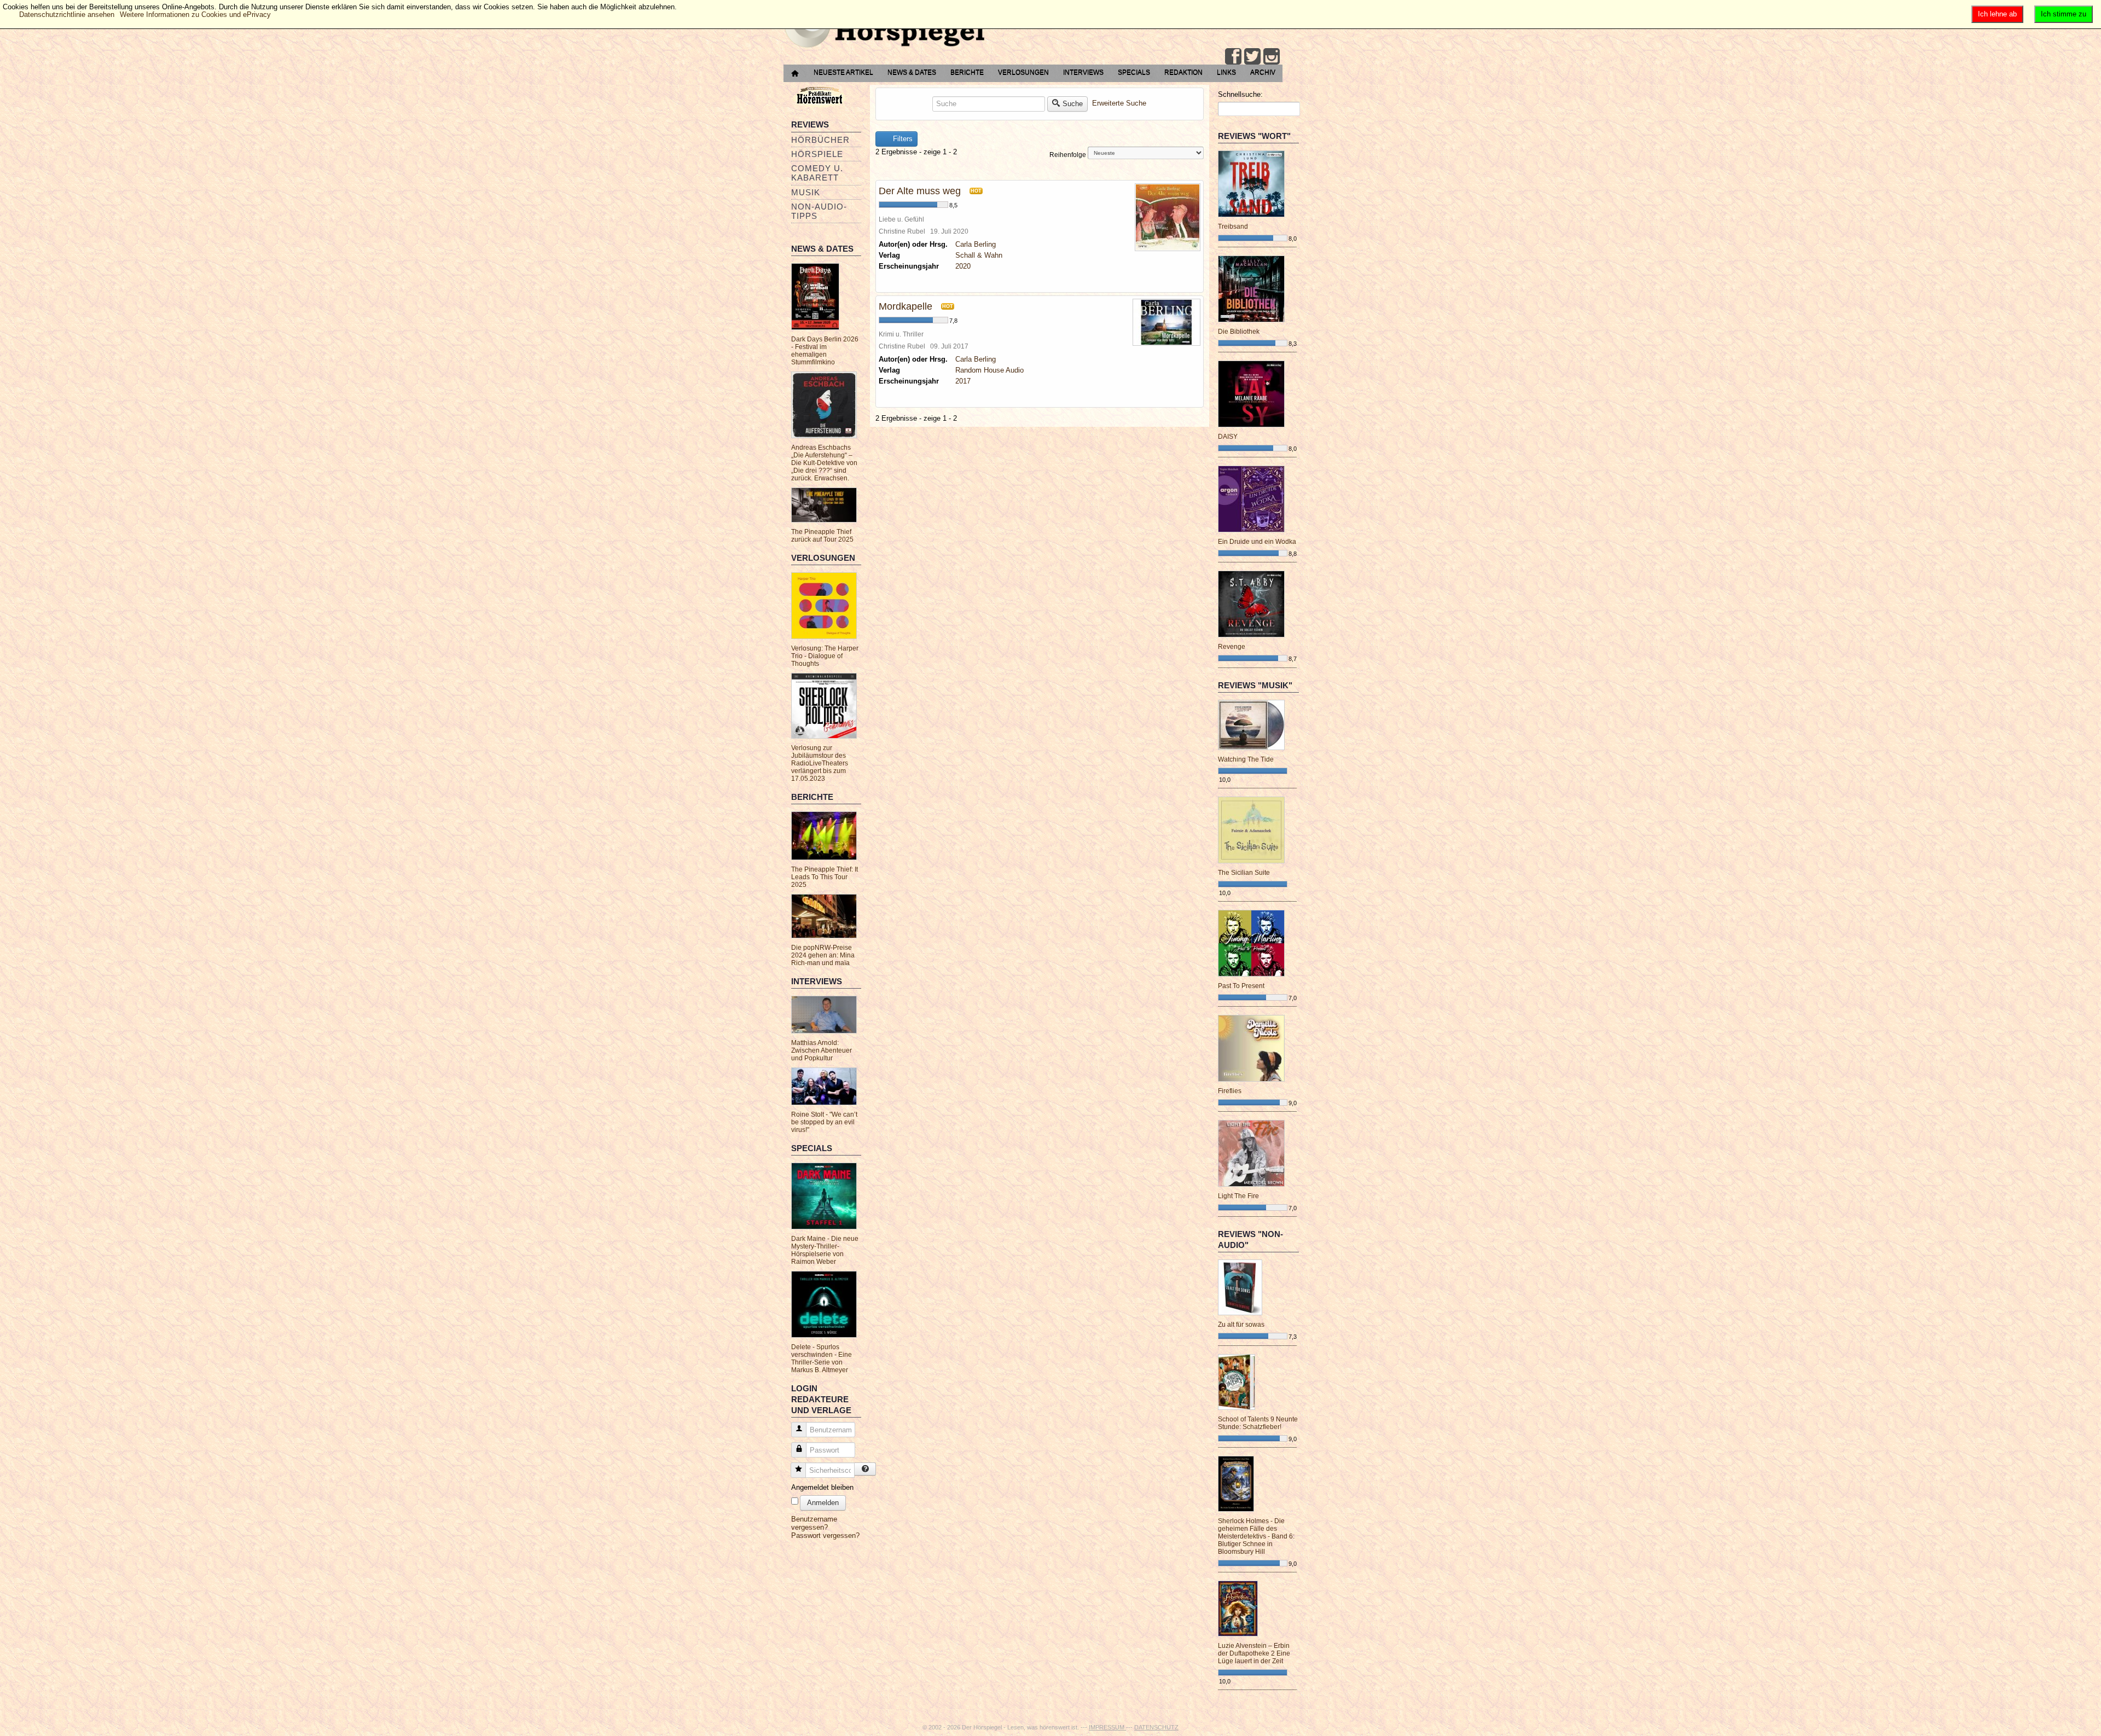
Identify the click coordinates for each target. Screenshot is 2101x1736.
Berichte (967, 72)
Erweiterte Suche (1119, 103)
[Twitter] (1252, 56)
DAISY (1228, 437)
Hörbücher (820, 140)
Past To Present (1241, 986)
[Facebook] (1233, 56)
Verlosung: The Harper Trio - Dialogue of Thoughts (825, 656)
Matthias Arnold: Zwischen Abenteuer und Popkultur (822, 1050)
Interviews (1083, 72)
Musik (806, 192)
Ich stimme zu (2064, 14)
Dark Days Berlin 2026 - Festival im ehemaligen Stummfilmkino (825, 351)
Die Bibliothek (1239, 332)
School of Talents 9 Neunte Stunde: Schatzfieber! (1258, 1423)
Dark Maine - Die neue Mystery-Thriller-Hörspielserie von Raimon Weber (825, 1250)
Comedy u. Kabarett (817, 173)
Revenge (1232, 647)
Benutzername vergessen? (814, 1523)
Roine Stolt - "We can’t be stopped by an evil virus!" (824, 1122)
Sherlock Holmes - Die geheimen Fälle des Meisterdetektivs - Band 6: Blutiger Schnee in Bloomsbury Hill (1256, 1536)
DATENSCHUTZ (1156, 1727)
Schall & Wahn (979, 255)
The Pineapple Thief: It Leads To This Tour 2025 (825, 877)
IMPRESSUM (1107, 1727)
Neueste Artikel (843, 72)
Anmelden (823, 1503)
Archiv (1263, 72)
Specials (1134, 72)
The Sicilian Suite (1244, 873)
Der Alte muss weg (920, 191)
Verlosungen (1023, 72)
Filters (902, 139)
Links (1226, 72)
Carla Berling (976, 244)
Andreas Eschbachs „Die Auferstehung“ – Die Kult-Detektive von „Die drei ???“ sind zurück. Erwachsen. (824, 463)
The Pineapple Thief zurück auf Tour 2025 (822, 536)
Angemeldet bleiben (822, 1487)
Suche (1073, 104)
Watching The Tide (1246, 759)
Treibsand (1233, 227)
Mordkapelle (906, 306)
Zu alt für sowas (1241, 1325)
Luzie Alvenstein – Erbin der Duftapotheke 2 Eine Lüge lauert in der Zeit (1254, 1653)
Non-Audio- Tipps (819, 211)
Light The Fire (1238, 1196)
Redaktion (1183, 72)
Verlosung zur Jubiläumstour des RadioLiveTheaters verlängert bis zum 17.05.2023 (820, 763)
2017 (963, 381)
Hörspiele (817, 154)
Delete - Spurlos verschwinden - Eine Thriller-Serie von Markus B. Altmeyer (822, 1358)
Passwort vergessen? (825, 1535)
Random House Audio (989, 370)
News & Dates (912, 72)
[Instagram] (1272, 56)
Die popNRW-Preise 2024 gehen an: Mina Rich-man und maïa (823, 955)
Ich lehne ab (1997, 14)
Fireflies (1230, 1091)
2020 (963, 266)
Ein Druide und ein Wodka (1257, 542)
